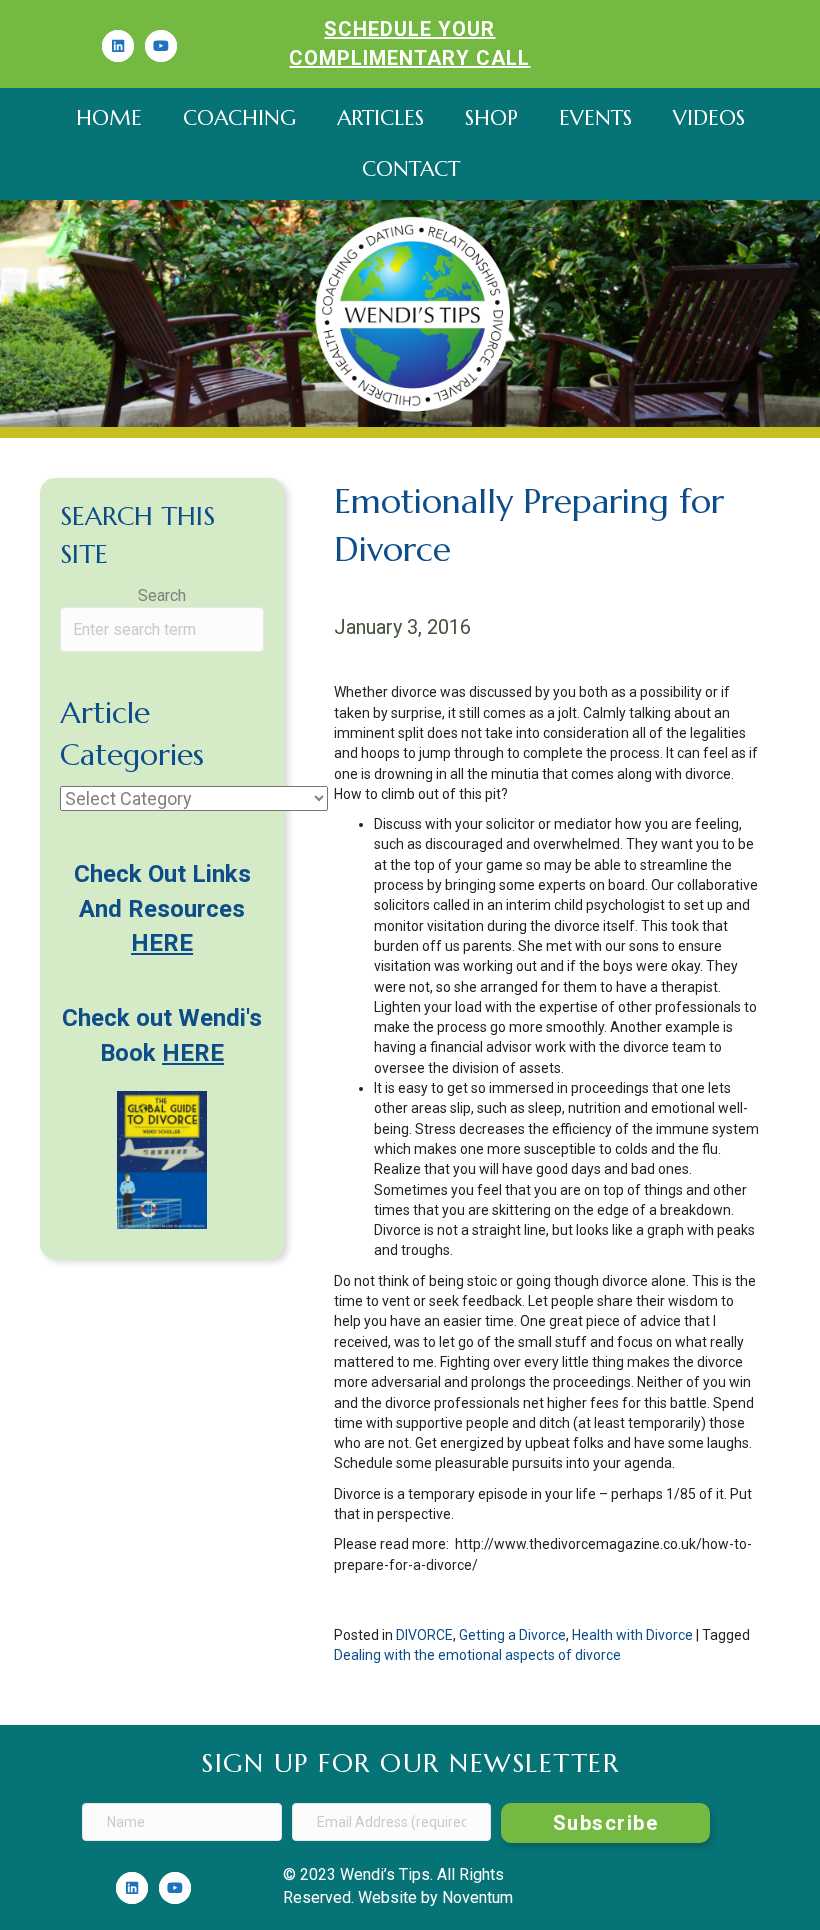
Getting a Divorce (512, 1635)
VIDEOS (709, 118)
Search (162, 595)
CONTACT (411, 169)
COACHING (239, 118)
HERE (193, 1053)
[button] (605, 1823)
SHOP (491, 118)
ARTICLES (380, 118)
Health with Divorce (632, 1635)
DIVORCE (424, 1635)
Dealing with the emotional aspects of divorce (477, 1655)
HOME (109, 118)
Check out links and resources (162, 909)
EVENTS (595, 118)
